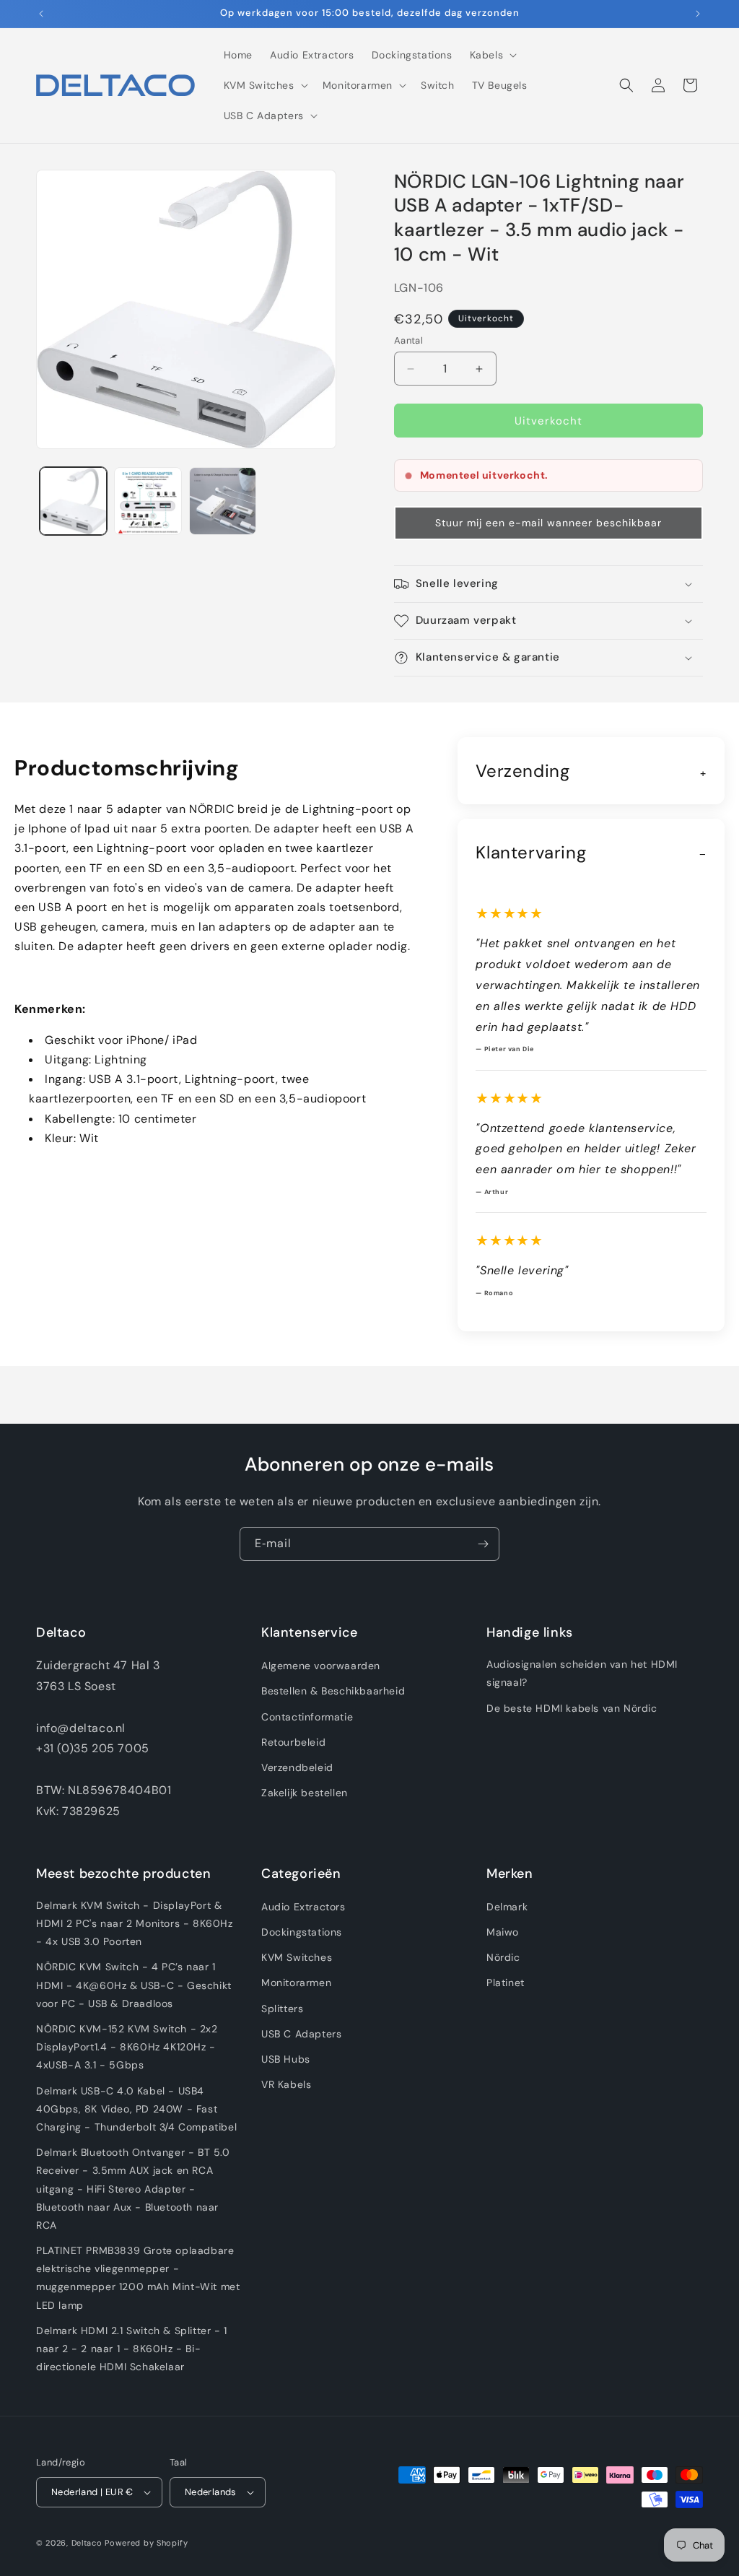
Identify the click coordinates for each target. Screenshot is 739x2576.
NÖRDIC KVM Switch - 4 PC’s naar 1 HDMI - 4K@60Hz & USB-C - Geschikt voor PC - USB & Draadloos (134, 1985)
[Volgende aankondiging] (698, 14)
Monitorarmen (296, 1983)
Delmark (507, 1907)
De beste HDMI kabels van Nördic (572, 1708)
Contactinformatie (307, 1717)
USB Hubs (286, 2059)
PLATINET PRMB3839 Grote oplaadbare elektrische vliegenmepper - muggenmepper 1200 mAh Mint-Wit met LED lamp (138, 2278)
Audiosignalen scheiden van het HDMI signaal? (582, 1673)
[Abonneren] (483, 1544)
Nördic (503, 1957)
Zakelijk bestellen (305, 1793)
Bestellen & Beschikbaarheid (333, 1691)
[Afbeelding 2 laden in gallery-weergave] (148, 501)
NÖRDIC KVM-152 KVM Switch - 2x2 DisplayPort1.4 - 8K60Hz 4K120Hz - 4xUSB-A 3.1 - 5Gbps (127, 2047)
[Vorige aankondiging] (41, 14)
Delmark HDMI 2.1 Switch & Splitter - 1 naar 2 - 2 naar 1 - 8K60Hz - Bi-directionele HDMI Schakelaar (132, 2349)
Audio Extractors (303, 1907)
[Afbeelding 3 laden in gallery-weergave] (223, 501)
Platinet (506, 1983)
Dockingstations (302, 1932)
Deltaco (87, 2543)
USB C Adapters (301, 2034)
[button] (492, 55)
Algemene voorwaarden (321, 1666)
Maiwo (503, 1932)
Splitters (282, 2009)
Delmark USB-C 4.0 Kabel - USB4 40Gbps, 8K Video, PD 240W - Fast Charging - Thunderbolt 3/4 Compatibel (136, 2109)
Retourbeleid (293, 1742)
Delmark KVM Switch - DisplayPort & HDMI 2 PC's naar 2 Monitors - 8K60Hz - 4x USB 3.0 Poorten (135, 1923)
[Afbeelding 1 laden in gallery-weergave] (73, 501)
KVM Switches (297, 1957)
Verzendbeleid (297, 1767)
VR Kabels (286, 2084)
